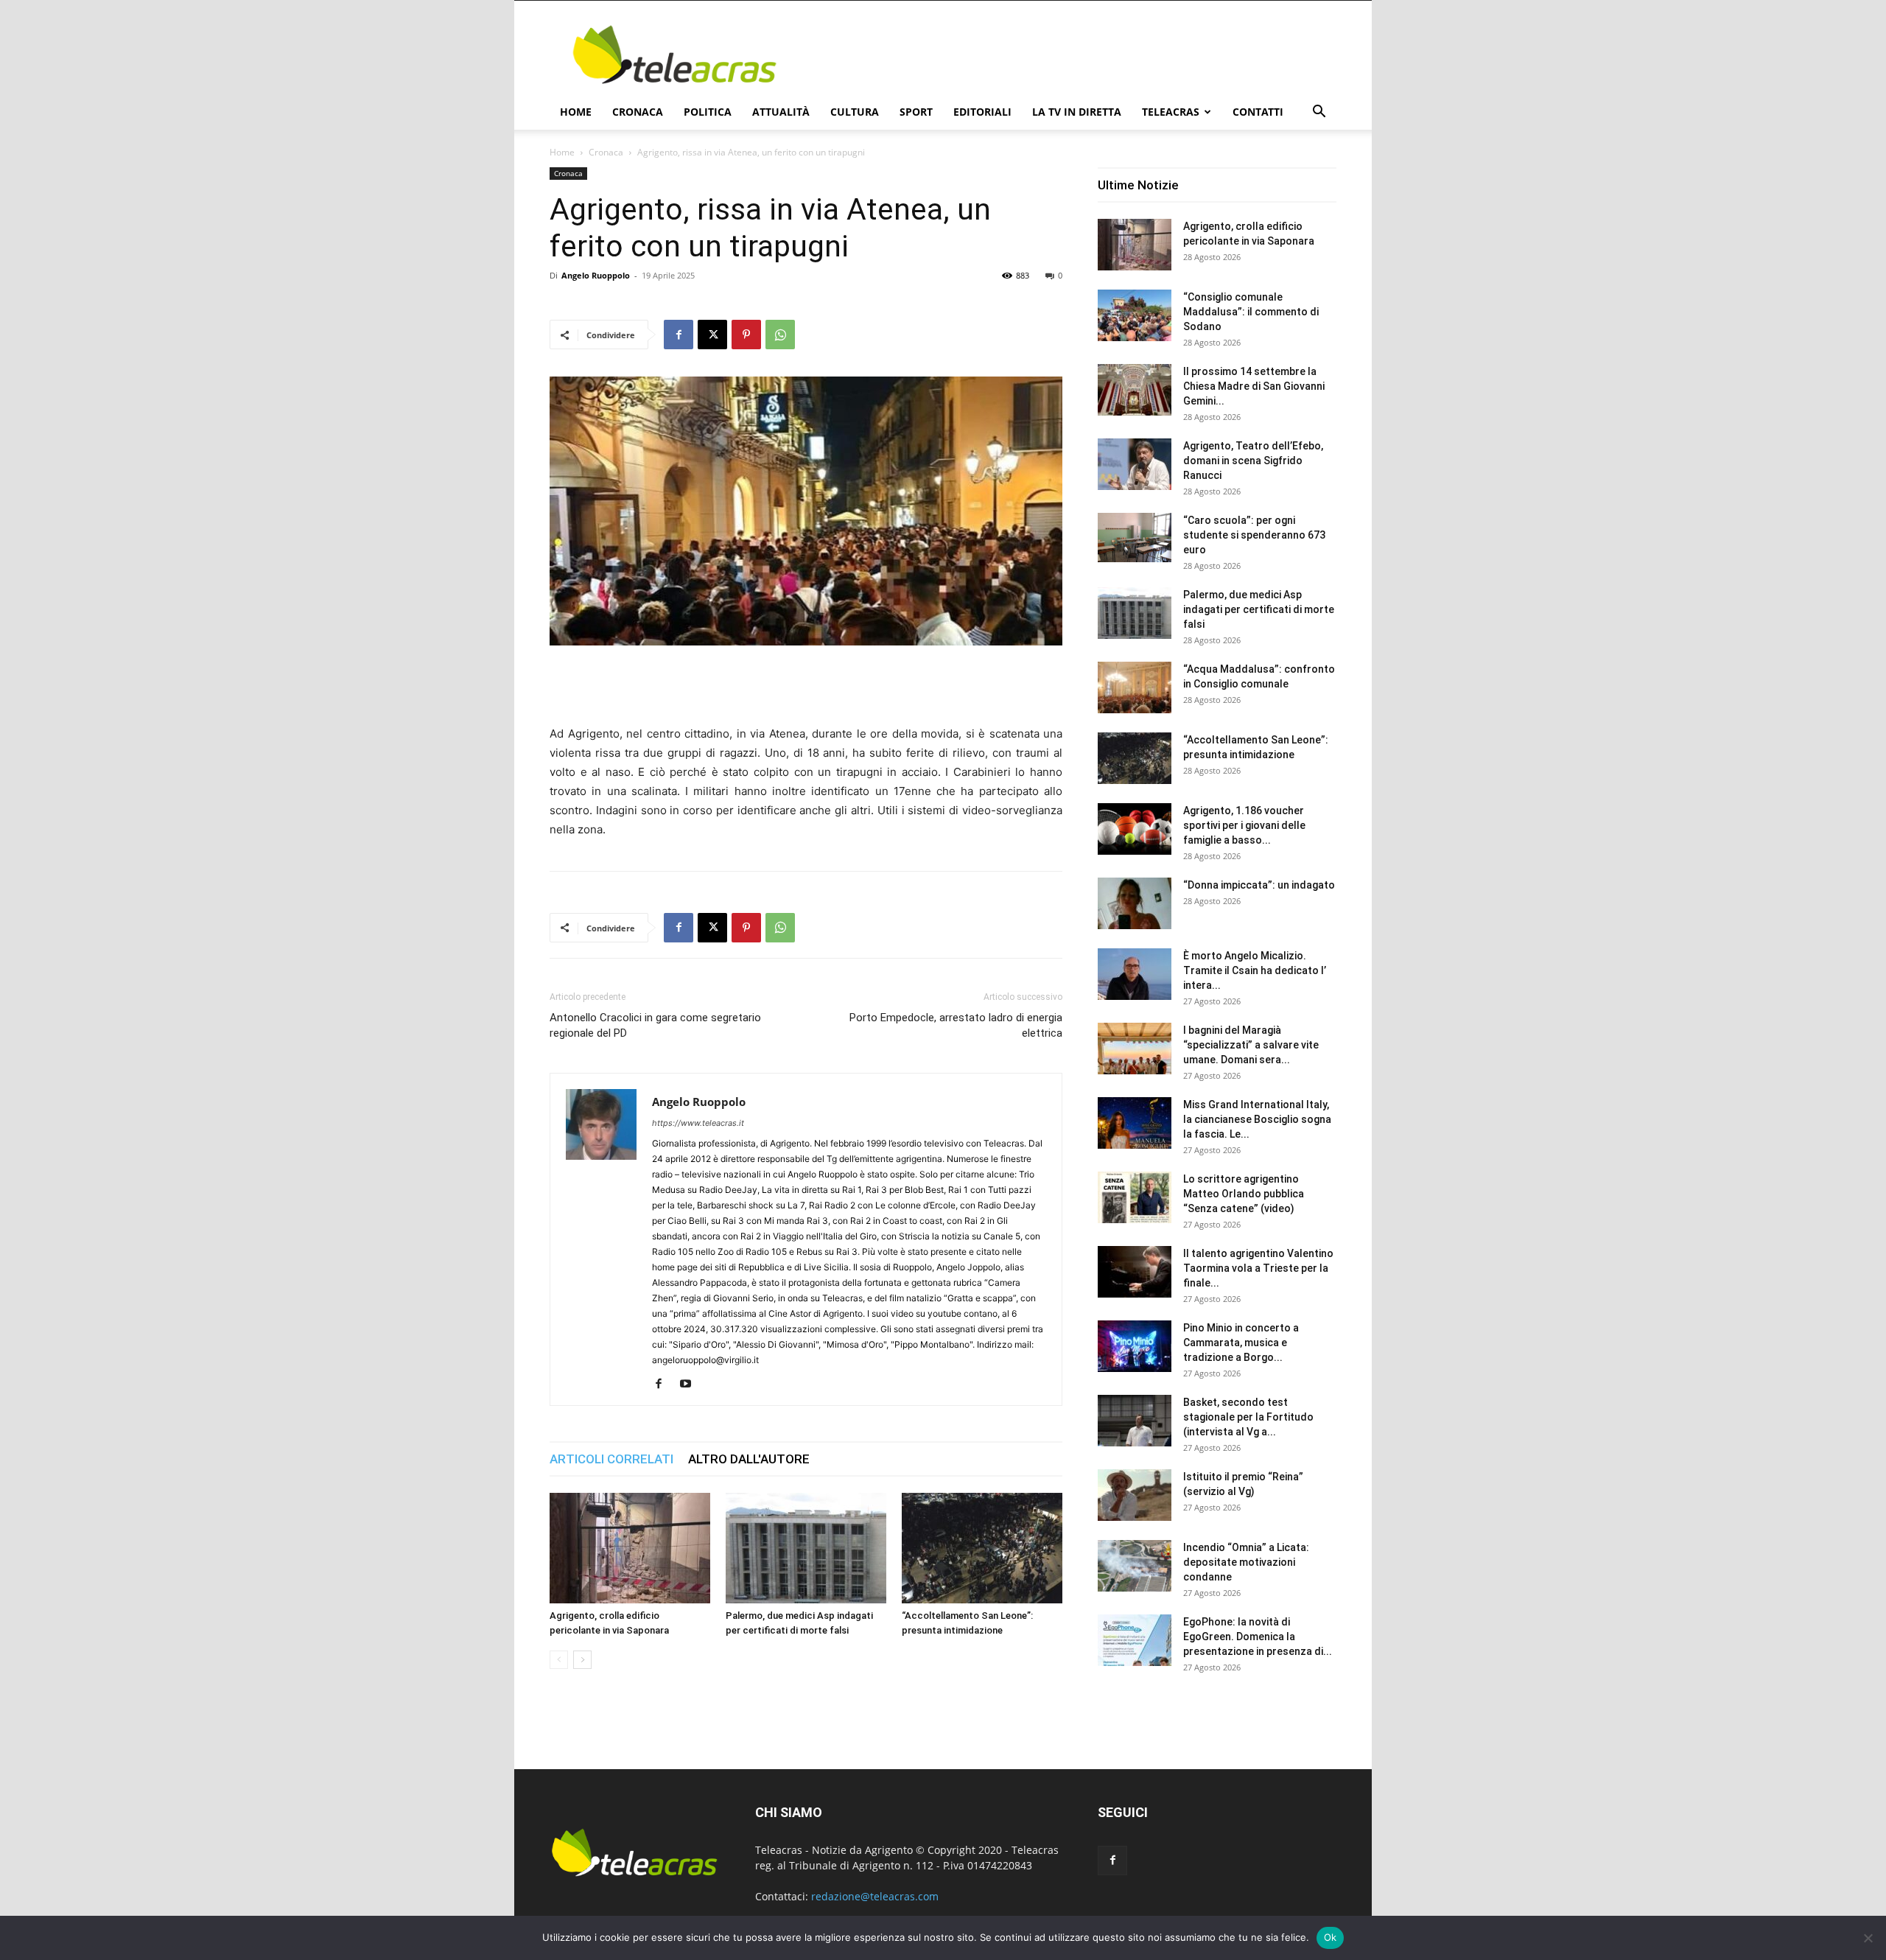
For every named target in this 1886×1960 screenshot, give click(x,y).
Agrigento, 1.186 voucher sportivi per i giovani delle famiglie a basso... (1244, 825)
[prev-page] (559, 1660)
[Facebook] (679, 335)
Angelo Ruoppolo (596, 275)
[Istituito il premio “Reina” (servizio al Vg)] (1135, 1495)
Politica (708, 112)
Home (576, 112)
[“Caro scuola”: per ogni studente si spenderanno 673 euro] (1135, 538)
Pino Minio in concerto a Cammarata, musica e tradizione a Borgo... (1241, 1343)
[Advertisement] (1068, 55)
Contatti (1258, 112)
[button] (1319, 113)
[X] (712, 335)
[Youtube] (691, 1385)
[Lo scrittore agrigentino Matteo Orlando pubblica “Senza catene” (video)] (1135, 1197)
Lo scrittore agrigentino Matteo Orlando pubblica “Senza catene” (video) (1244, 1194)
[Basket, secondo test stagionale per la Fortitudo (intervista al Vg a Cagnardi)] (1135, 1421)
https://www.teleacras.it (698, 1123)
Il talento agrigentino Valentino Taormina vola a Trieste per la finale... (1258, 1268)
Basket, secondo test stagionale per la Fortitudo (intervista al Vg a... (1248, 1417)
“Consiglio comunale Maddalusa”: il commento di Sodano (1251, 312)
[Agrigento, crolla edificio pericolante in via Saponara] (630, 1548)
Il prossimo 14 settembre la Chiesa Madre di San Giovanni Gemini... (1254, 386)
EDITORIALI (982, 112)
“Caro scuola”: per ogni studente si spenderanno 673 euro (1254, 535)
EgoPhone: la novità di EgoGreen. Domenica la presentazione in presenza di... (1258, 1637)
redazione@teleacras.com (875, 1896)
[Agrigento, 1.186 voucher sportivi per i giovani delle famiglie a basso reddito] (1135, 829)
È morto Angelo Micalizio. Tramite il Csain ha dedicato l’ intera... (1255, 970)
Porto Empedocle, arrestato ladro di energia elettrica (956, 1025)
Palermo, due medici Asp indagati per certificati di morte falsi (1259, 609)
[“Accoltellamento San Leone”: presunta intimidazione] (982, 1548)
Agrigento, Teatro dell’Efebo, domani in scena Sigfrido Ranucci (1253, 461)
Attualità (781, 112)
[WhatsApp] (780, 335)
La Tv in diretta (1077, 112)
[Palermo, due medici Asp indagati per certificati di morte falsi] (806, 1548)
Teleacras (1171, 112)
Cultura (855, 112)
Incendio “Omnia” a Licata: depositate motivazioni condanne (1246, 1562)
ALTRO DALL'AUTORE (749, 1459)
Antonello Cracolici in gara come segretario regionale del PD (655, 1025)
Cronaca (638, 112)
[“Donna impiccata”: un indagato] (1135, 903)
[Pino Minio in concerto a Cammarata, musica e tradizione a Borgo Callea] (1135, 1346)
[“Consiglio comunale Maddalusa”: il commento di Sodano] (1135, 315)
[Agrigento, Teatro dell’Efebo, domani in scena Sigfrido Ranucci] (1135, 464)
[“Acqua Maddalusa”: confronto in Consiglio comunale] (1135, 687)
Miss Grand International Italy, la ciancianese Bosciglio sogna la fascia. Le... (1257, 1119)
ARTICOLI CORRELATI (611, 1459)
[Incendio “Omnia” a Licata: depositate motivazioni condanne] (1135, 1566)
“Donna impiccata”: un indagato (1259, 885)
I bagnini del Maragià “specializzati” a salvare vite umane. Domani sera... (1251, 1045)
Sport (916, 112)
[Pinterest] (746, 335)
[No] (1868, 1938)
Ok (1331, 1937)
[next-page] (582, 1660)
